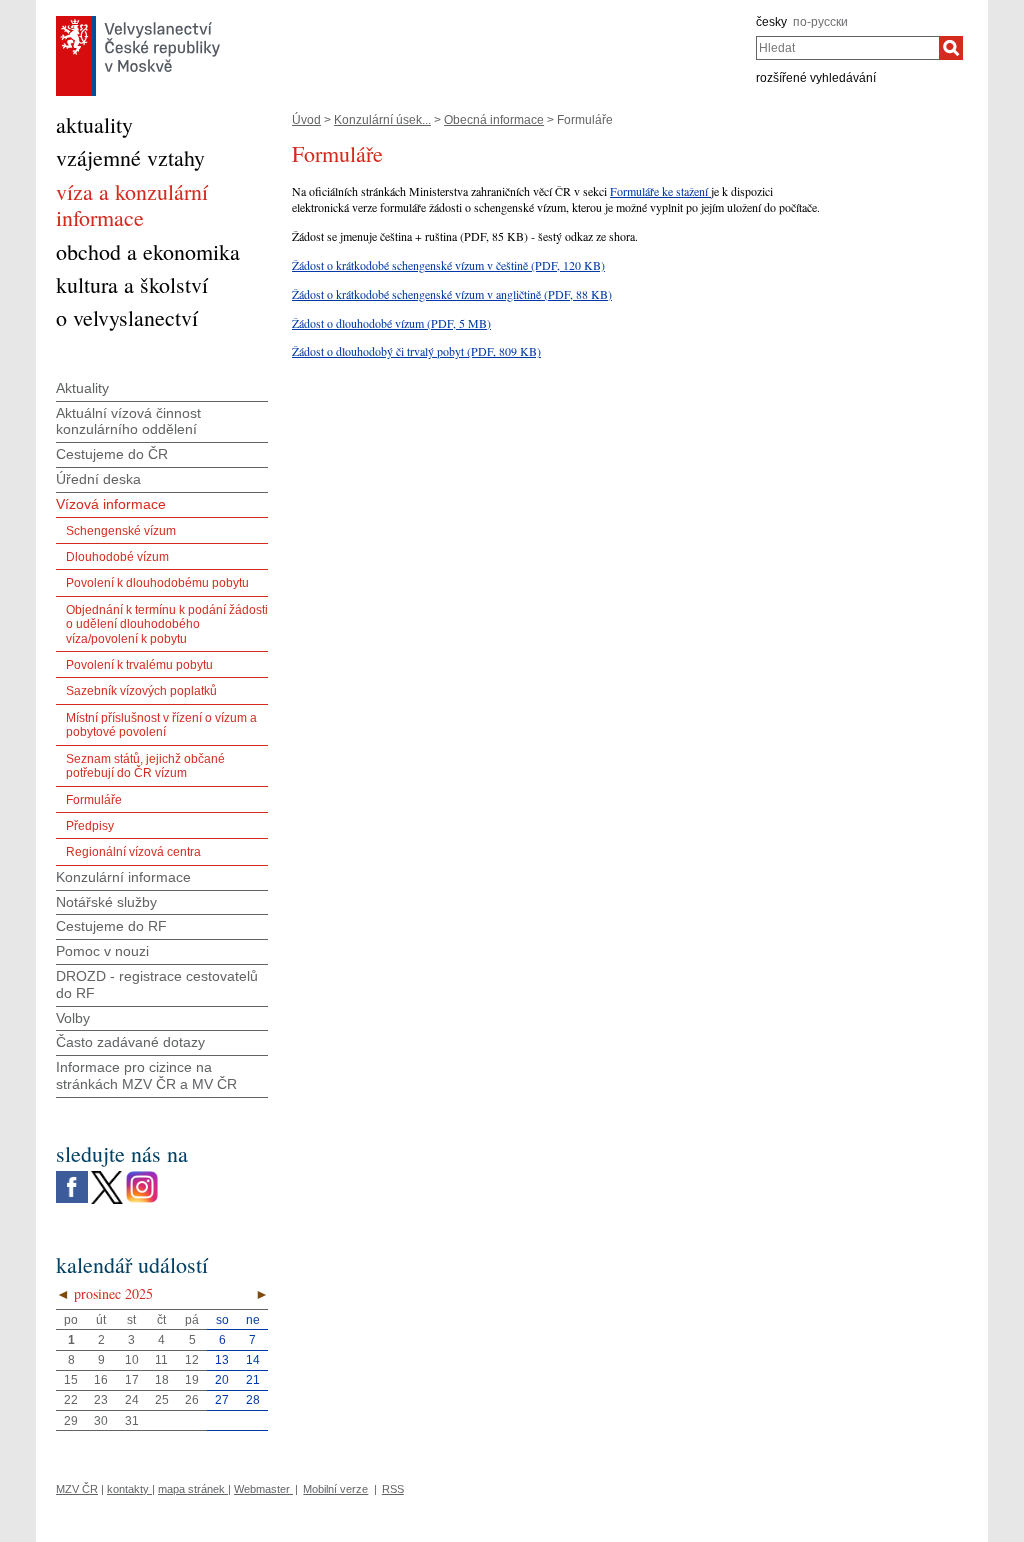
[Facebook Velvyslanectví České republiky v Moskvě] (72, 1176)
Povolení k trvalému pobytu (139, 665)
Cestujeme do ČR (112, 454)
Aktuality (82, 388)
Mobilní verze (335, 1489)
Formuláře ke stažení (660, 191)
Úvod (306, 120)
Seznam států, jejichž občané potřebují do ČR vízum (145, 766)
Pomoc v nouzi (102, 951)
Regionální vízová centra (133, 852)
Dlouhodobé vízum (117, 557)
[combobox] (847, 48)
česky (771, 22)
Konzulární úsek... (382, 120)
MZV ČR (77, 1489)
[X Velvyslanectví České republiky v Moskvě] (107, 1176)
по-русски (820, 22)
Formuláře (94, 800)
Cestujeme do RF (111, 926)
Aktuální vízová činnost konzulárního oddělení (128, 421)
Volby (73, 1018)
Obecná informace (494, 120)
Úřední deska (98, 479)
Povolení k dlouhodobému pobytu (157, 583)
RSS (393, 1489)
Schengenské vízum (121, 531)
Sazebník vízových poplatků (141, 691)
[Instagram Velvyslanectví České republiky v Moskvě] (142, 1176)
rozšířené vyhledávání (816, 78)
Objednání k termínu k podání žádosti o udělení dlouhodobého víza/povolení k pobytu (167, 624)
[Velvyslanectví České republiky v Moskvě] (138, 21)
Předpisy (90, 826)
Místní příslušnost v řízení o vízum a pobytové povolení (161, 725)
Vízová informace (111, 504)
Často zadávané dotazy (130, 1042)
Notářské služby (106, 902)
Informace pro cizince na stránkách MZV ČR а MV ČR (146, 1075)
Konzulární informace (123, 877)
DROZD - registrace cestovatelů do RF (157, 984)
